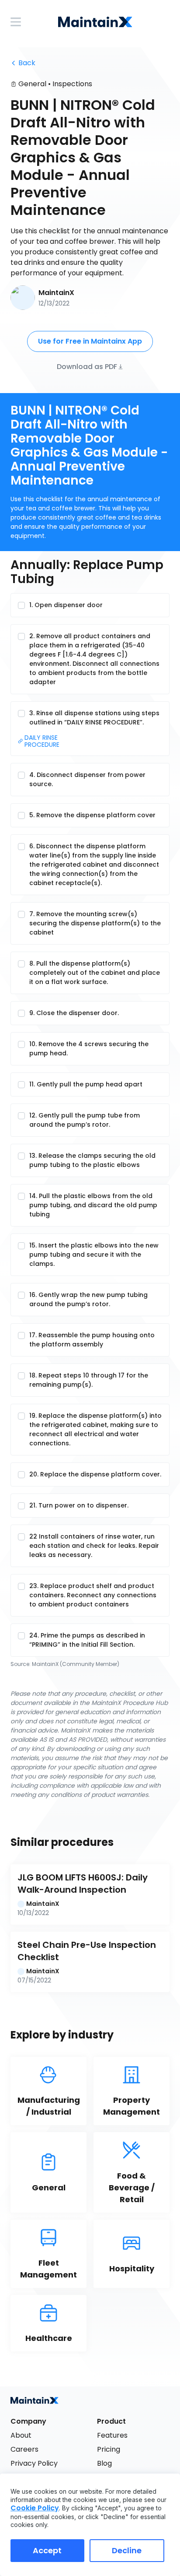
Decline (127, 2550)
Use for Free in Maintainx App (90, 341)
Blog (104, 2463)
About (21, 2435)
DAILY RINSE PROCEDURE (42, 742)
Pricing (109, 2449)
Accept (47, 2550)
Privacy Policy (34, 2463)
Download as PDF (87, 366)
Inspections (72, 84)
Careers (24, 2449)
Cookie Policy (35, 2508)
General (32, 84)
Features (112, 2435)
